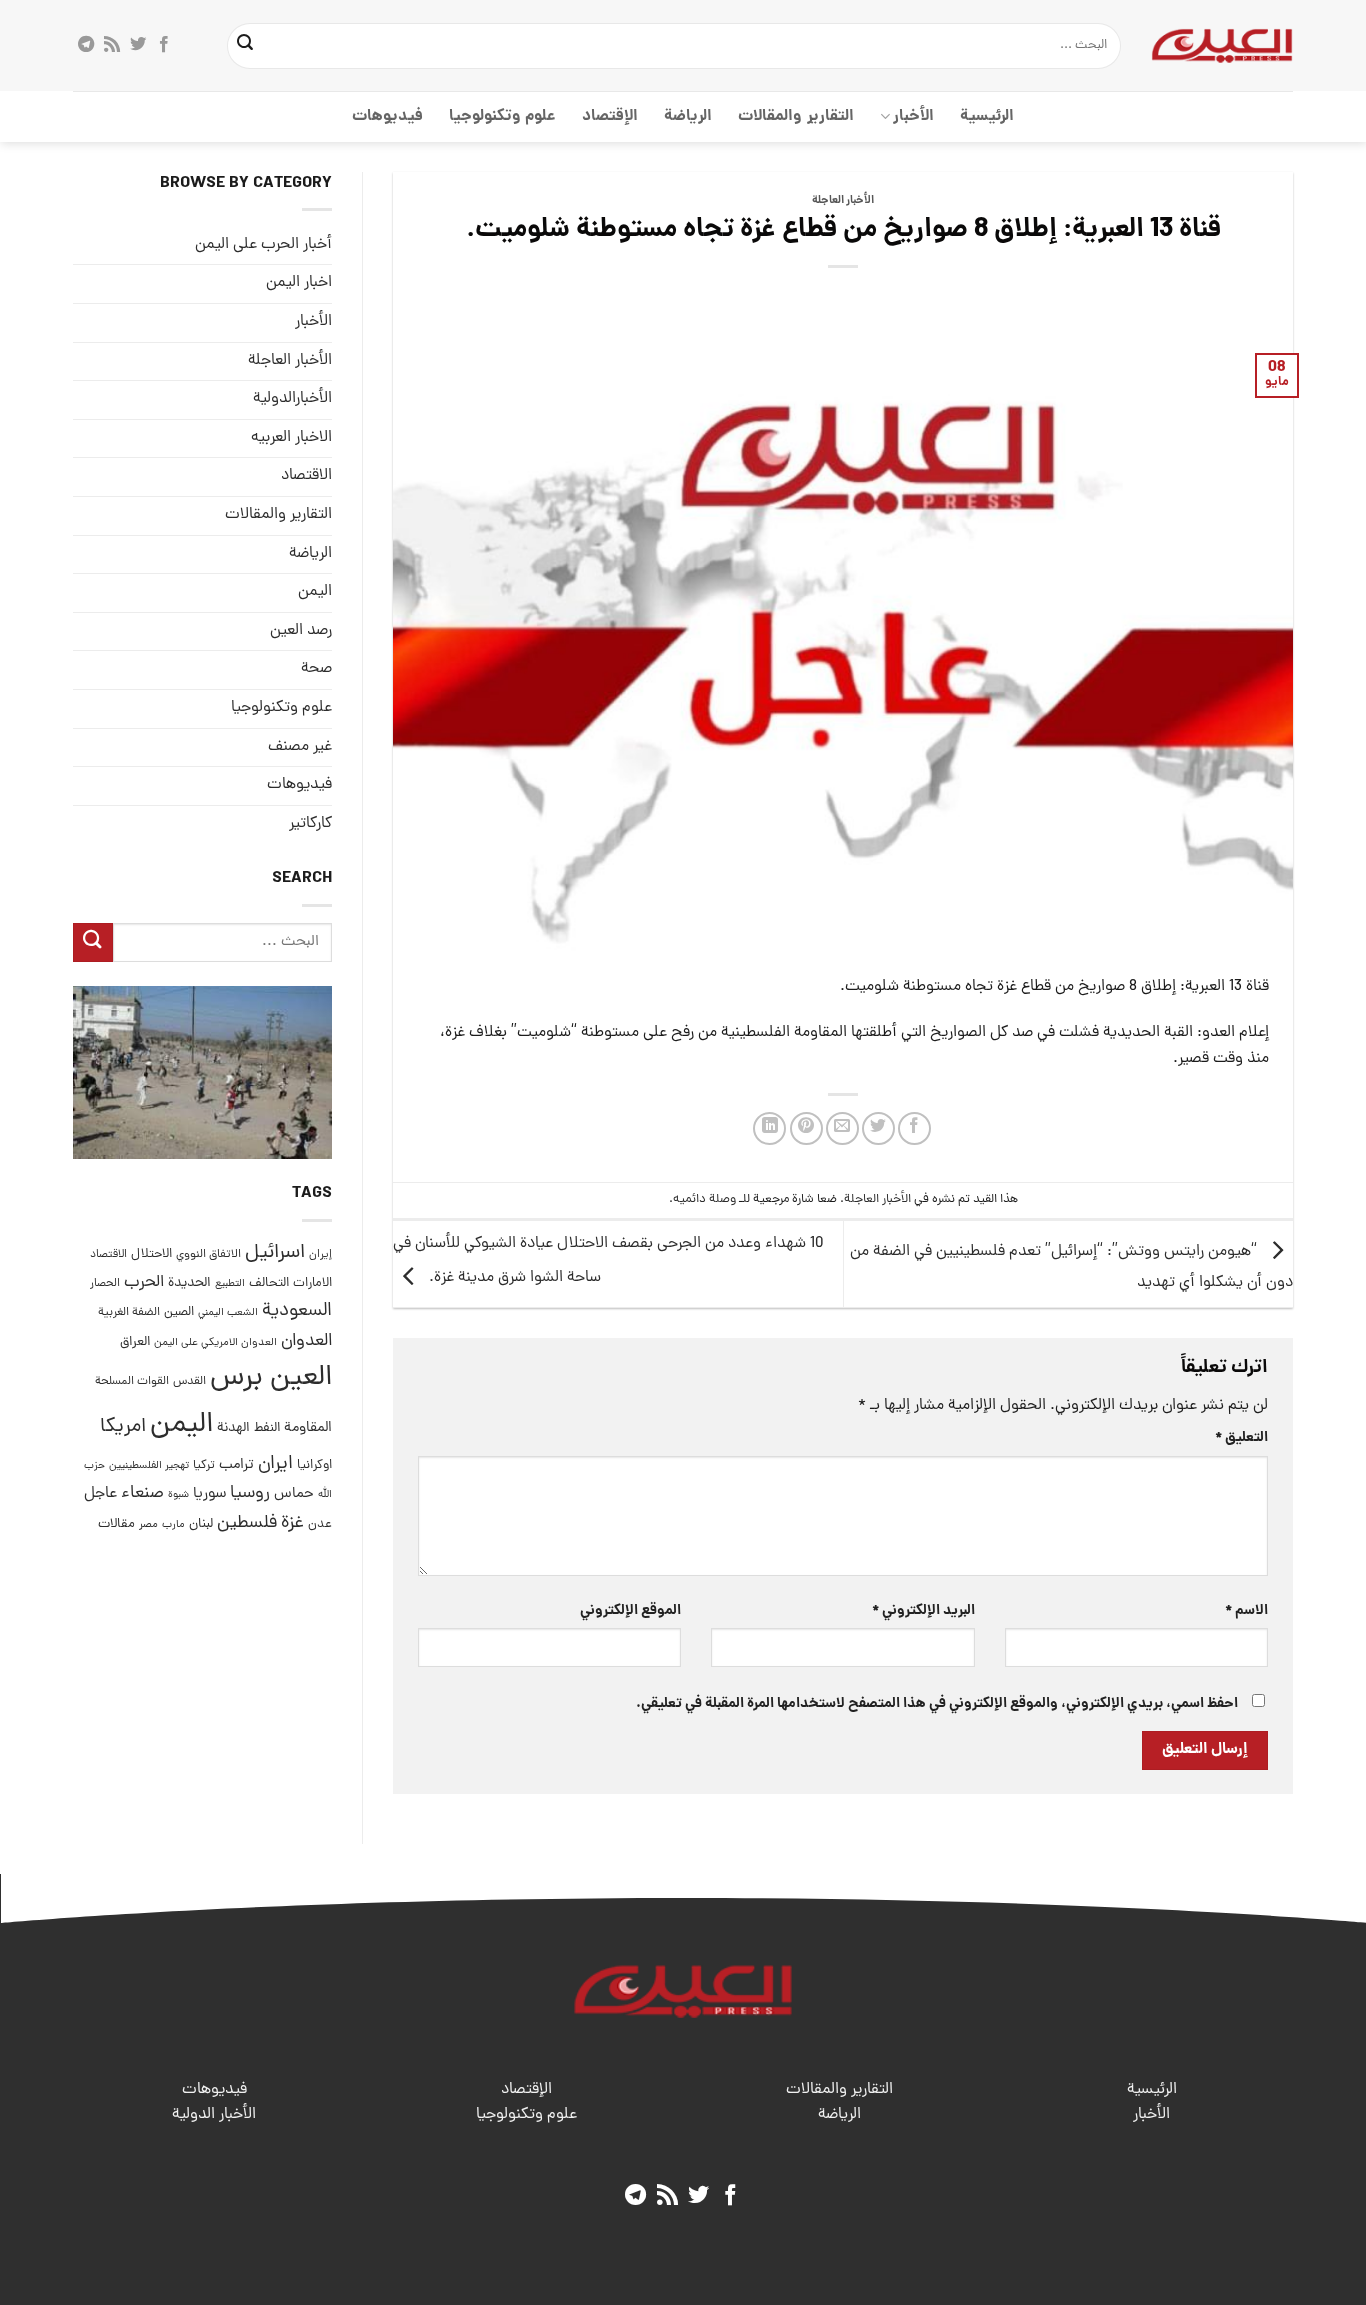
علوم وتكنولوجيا (502, 116)
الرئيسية (987, 116)
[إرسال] (246, 46)
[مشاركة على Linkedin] (769, 1128)
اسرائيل (275, 1253)
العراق (135, 1342)
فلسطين (247, 1523)
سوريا (209, 1495)
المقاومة (308, 1428)
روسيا (250, 1494)
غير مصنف (300, 747)
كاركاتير (310, 824)
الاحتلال (151, 1254)
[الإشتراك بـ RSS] (112, 45)
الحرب (144, 1283)
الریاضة (688, 116)
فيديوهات (387, 116)
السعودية (297, 1312)
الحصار (105, 1284)
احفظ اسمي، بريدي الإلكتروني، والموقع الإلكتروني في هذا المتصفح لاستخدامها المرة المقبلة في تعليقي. (937, 1704)
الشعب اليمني (228, 1314)
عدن (320, 1524)
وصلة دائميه (704, 1199)
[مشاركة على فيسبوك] (914, 1128)
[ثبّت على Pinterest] (806, 1128)
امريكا (123, 1427)
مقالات (116, 1524)
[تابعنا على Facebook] (164, 45)
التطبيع (230, 1284)
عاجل (100, 1495)
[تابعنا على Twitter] (138, 45)
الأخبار (913, 116)
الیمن (315, 592)
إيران (320, 1254)
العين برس (271, 1378)
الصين (179, 1313)
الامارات (312, 1283)
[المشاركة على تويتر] (878, 1128)
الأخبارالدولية (292, 400)
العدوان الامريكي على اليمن (215, 1342)
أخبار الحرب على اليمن (263, 245)
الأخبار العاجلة (843, 201)
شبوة (178, 1496)
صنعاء (142, 1494)
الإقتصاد (610, 116)
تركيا (204, 1465)
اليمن (181, 1425)
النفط (267, 1428)
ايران (275, 1464)
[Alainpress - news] (1222, 45)
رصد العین (301, 631)
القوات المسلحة (132, 1382)
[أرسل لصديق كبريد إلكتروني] (842, 1128)
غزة (292, 1523)
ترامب (236, 1465)
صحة (316, 670)
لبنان (201, 1524)
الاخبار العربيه (291, 438)
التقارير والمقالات (795, 116)
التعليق (1241, 1438)
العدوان (306, 1341)
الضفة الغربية (129, 1314)
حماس (294, 1495)
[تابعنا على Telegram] (86, 45)
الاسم (1246, 1611)
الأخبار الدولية (214, 2115)
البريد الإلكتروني (923, 1611)
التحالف (269, 1283)
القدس (189, 1381)
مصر (148, 1524)
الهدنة (233, 1428)
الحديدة (189, 1283)
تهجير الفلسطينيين (149, 1466)
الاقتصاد (306, 477)
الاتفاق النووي (208, 1255)
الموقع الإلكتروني (630, 1611)
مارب (173, 1525)
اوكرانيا (314, 1465)
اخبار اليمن (299, 284)
